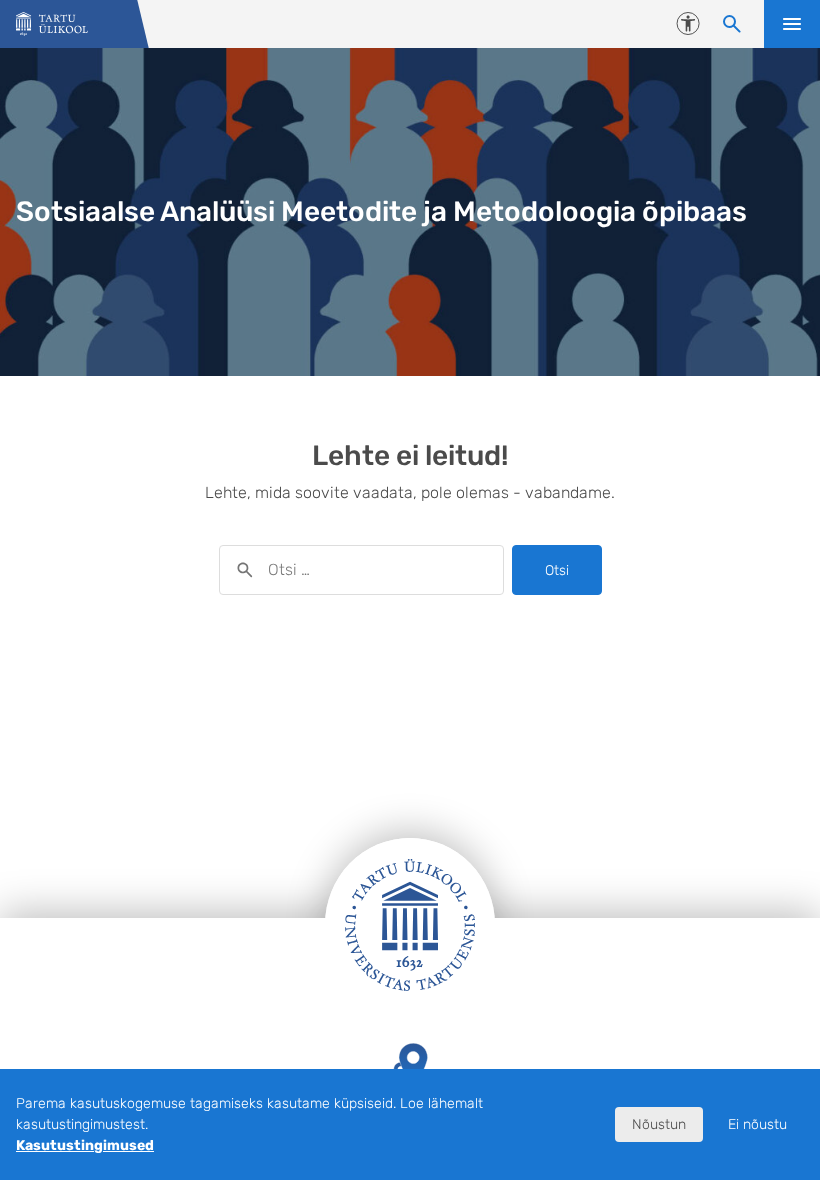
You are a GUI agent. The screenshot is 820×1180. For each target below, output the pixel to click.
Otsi (557, 570)
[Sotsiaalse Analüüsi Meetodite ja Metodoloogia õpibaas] (52, 24)
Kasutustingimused (85, 1145)
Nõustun (659, 1124)
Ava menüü (792, 24)
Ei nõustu (757, 1124)
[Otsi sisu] (732, 24)
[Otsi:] (361, 570)
